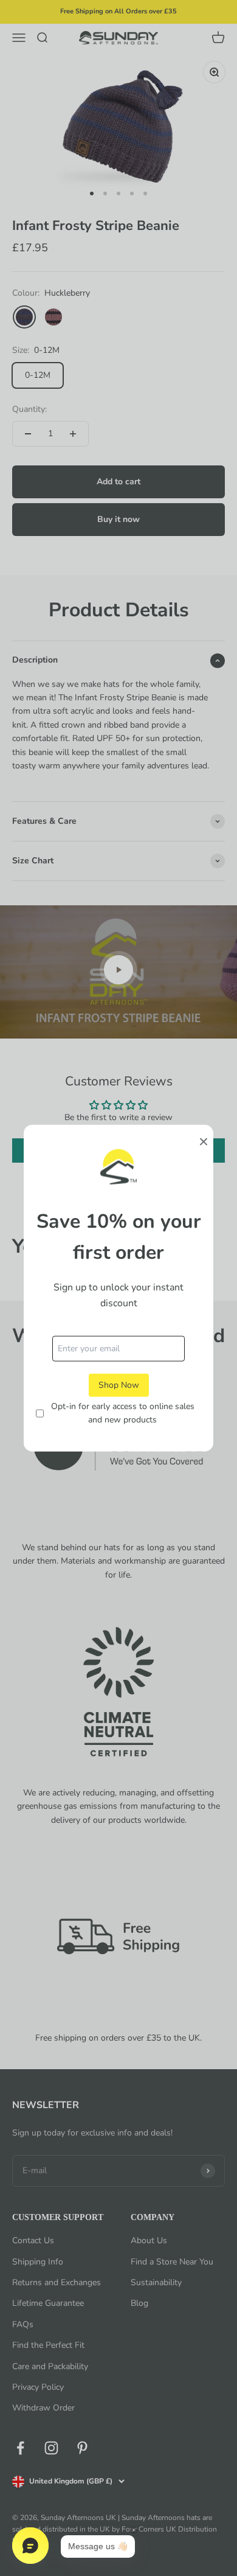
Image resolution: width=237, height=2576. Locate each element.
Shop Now (119, 1384)
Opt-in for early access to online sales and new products (123, 1413)
